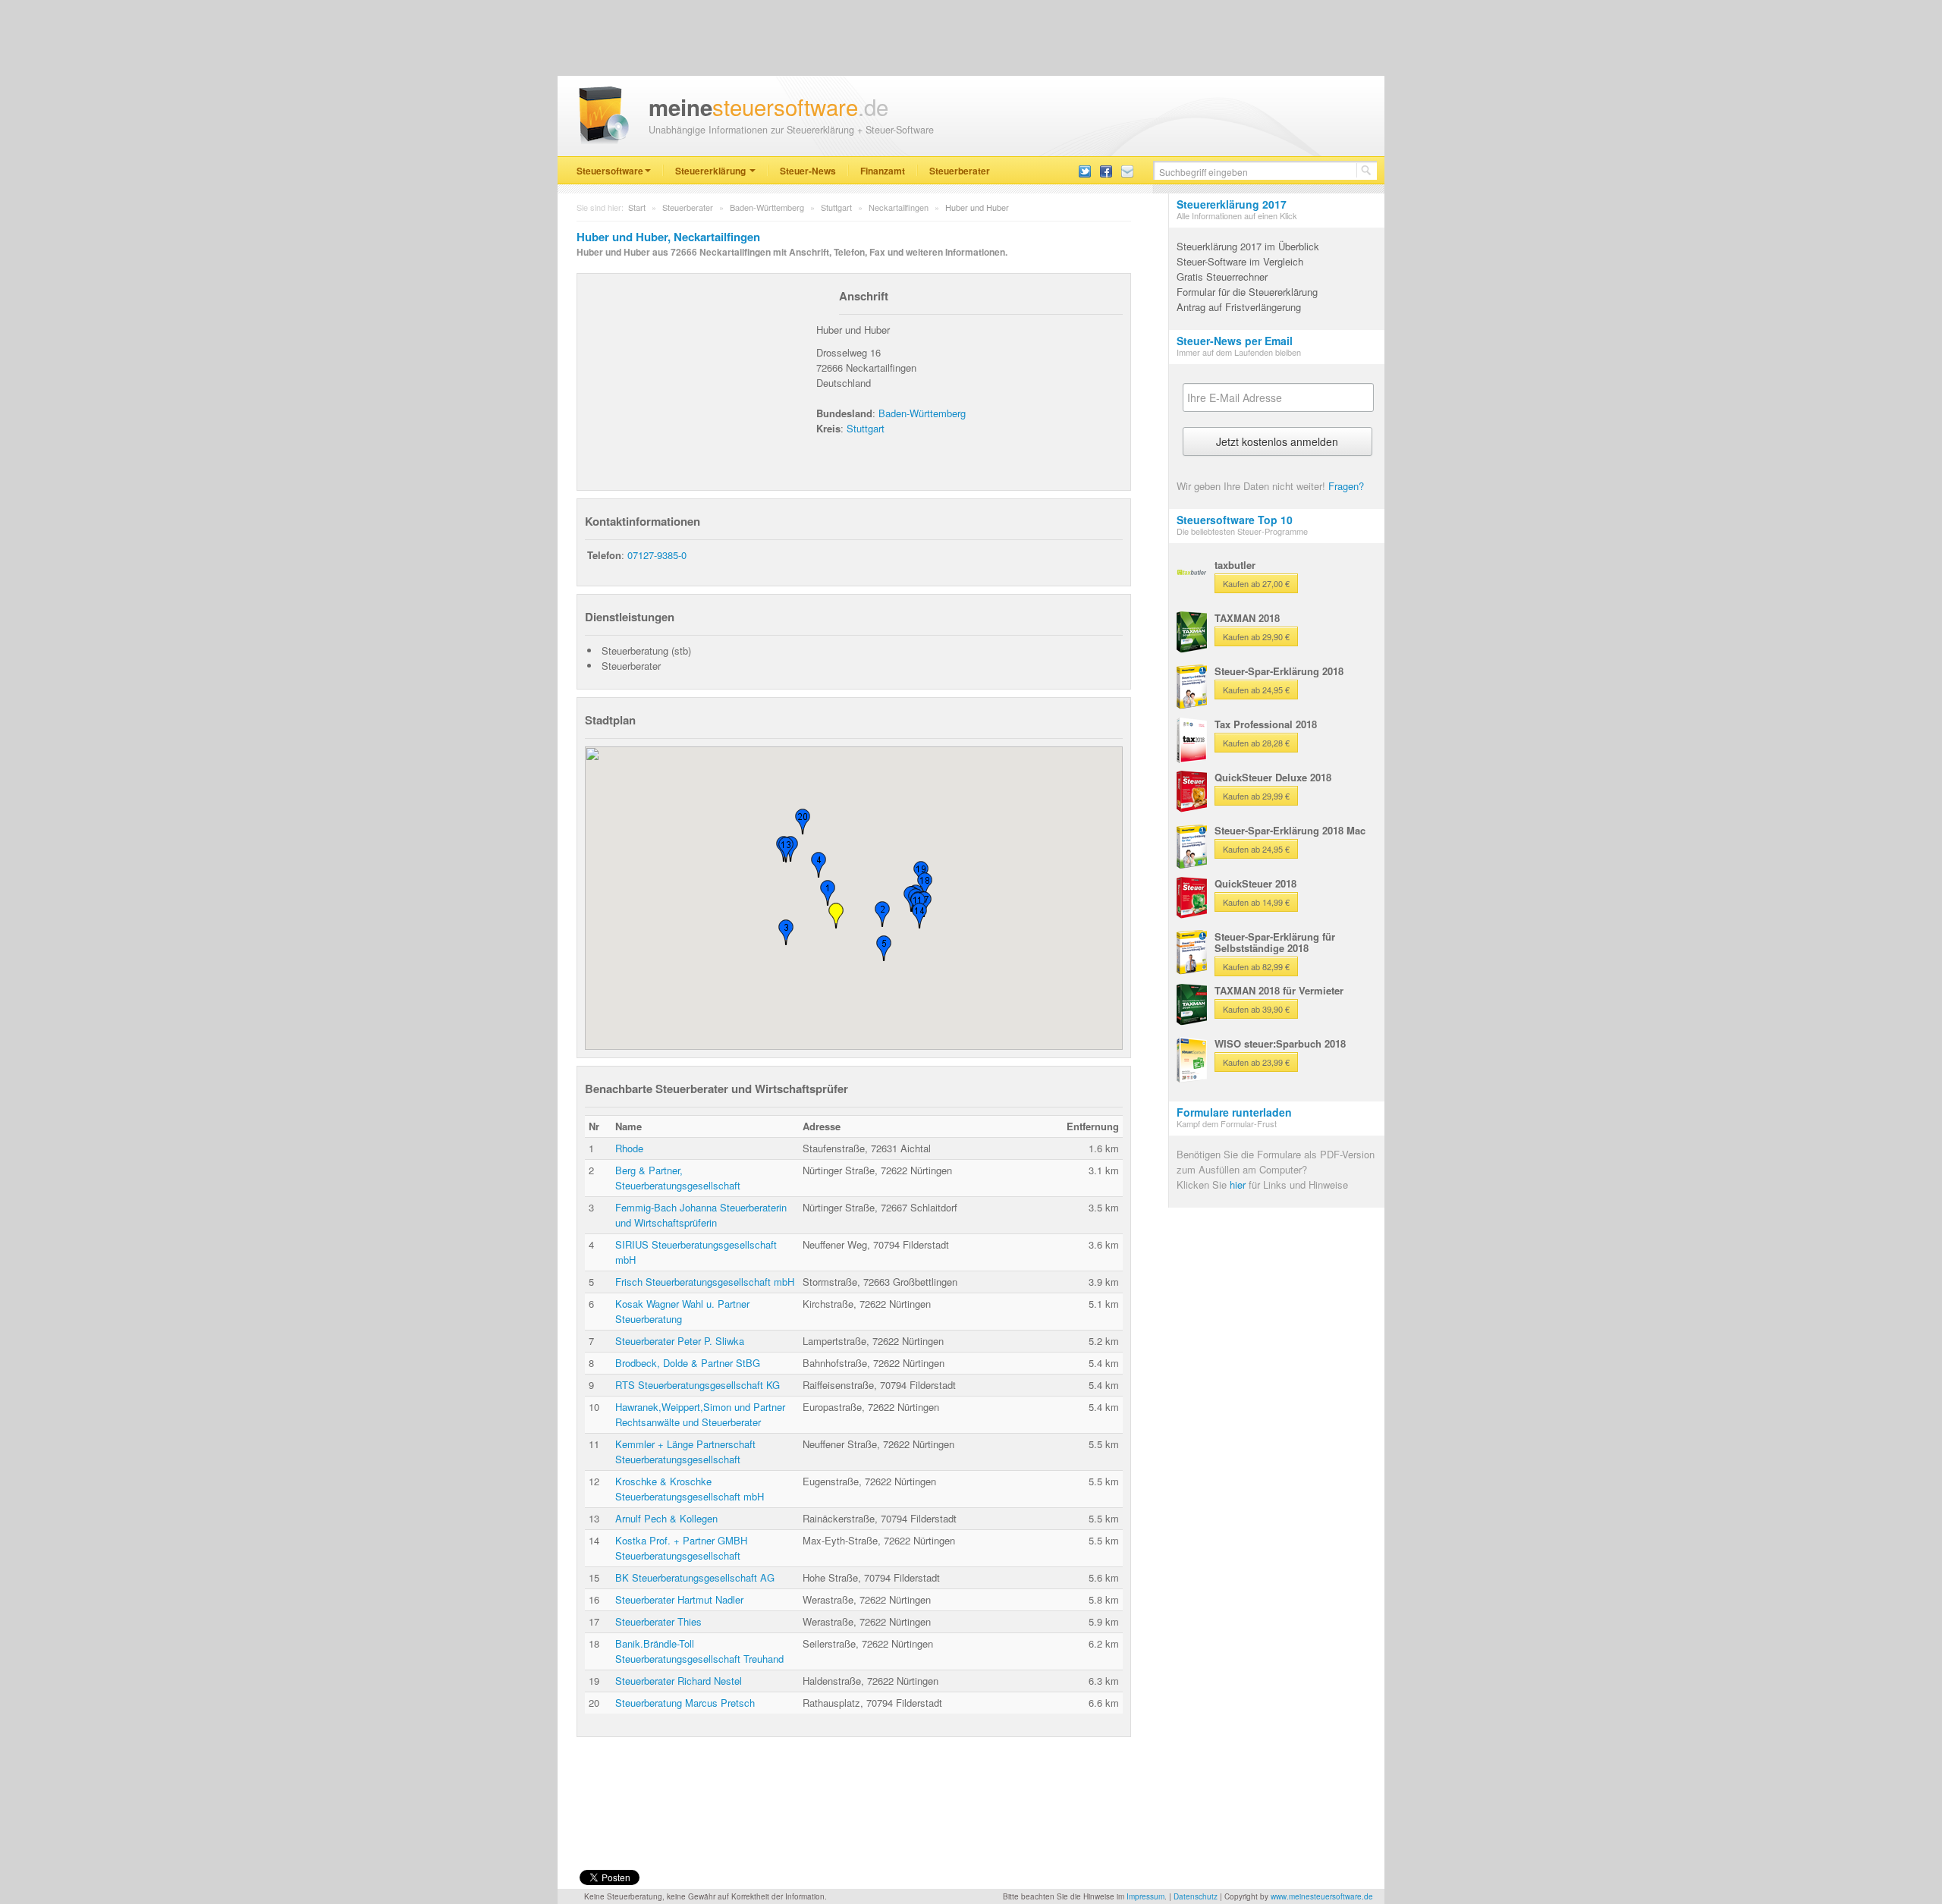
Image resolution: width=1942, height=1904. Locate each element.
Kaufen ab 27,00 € (1256, 583)
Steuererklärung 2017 (1232, 204)
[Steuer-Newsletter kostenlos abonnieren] (1127, 170)
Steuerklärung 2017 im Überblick (1248, 246)
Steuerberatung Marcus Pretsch (685, 1703)
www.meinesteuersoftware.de (1322, 1896)
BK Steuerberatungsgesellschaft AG (695, 1577)
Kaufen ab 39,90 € (1256, 1009)
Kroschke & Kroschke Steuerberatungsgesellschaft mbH (690, 1489)
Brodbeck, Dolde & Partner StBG (688, 1363)
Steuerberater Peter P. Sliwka (680, 1341)
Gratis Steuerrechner (1222, 276)
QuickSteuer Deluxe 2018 (1273, 777)
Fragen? (1346, 486)
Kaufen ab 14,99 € (1256, 902)
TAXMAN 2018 (1247, 618)
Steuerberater (960, 171)
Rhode (629, 1148)
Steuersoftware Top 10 (1235, 520)
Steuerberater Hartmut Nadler (679, 1599)
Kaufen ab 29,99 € (1256, 796)
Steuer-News (808, 171)
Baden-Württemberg (767, 207)
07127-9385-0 (657, 555)
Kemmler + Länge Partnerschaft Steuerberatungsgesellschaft (685, 1452)
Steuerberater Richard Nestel (679, 1681)
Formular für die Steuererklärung (1247, 292)
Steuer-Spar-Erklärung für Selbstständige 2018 (1275, 942)
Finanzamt (883, 171)
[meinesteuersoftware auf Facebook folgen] (1106, 170)
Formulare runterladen (1234, 1112)
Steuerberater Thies (658, 1621)
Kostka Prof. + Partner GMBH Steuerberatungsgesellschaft (681, 1548)
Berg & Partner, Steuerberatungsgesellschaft (678, 1178)
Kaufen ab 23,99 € (1256, 1062)
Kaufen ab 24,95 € (1256, 690)
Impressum (1145, 1896)
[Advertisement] (699, 376)
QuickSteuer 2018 (1255, 883)
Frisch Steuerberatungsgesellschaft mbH (705, 1282)
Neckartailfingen (899, 207)
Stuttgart (836, 207)
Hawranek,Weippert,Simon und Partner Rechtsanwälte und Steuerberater (700, 1414)
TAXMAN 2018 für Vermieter (1279, 990)
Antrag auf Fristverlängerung (1239, 307)
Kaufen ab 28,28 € (1256, 743)
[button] (836, 916)
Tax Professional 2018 (1266, 724)
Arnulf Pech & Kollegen (666, 1518)
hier (1238, 1185)
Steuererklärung (712, 171)
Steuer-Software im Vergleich (1240, 261)
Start (637, 207)
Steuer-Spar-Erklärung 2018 (1279, 671)
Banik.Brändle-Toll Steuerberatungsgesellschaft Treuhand (699, 1651)
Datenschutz (1196, 1896)
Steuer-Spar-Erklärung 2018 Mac (1290, 830)
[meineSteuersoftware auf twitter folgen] (1085, 170)
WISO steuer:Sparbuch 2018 (1280, 1043)
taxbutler (1235, 565)
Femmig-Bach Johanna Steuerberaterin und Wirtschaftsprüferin (701, 1215)
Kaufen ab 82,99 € (1256, 966)
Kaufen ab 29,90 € (1256, 636)
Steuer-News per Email (1235, 341)
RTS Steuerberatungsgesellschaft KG (698, 1385)
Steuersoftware (610, 171)
